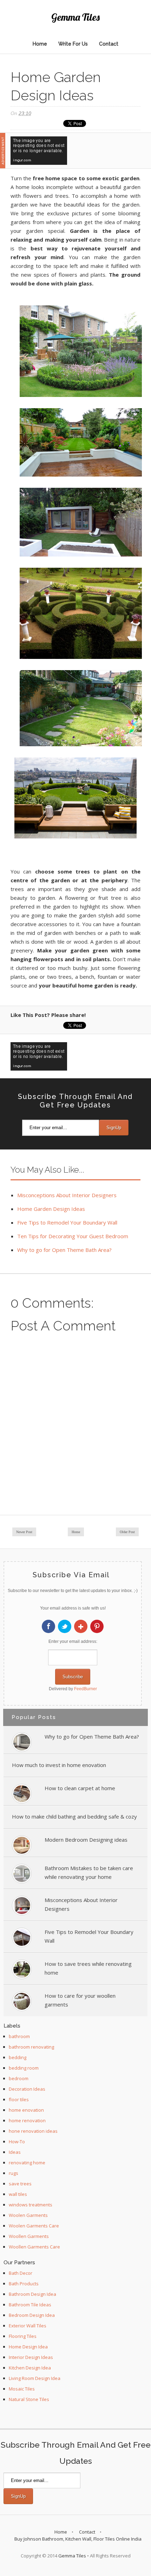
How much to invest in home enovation (59, 1765)
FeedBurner (86, 1689)
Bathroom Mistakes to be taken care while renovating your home (89, 1872)
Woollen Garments (29, 2236)
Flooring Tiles (23, 2336)
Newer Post (24, 1532)
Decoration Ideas (27, 2089)
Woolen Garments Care (34, 2226)
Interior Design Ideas (31, 2357)
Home (40, 44)
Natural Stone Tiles (29, 2399)
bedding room (24, 2068)
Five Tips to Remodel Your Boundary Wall (67, 1222)
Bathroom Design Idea (32, 2294)
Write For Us (73, 44)
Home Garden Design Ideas (51, 1209)
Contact (109, 44)
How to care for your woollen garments (80, 2000)
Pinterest (97, 1626)
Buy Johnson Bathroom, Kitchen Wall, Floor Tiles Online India (78, 2539)
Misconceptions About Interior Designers (67, 1195)
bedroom (19, 2078)
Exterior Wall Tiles (28, 2326)
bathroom (19, 2036)
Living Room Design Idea (35, 2378)
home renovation (27, 2120)
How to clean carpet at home (80, 1788)
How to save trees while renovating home (88, 1968)
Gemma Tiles (75, 17)
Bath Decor (21, 2273)
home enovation (26, 2110)
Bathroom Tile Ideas (30, 2305)
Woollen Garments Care (34, 2247)
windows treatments (31, 2205)
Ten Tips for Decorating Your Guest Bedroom (73, 1236)
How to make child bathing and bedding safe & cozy (74, 1816)
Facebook (48, 1626)
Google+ (81, 1626)
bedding (18, 2057)
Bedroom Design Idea (32, 2315)
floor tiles (19, 2099)
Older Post (127, 1532)
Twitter (65, 1626)
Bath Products (24, 2284)
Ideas (15, 2152)
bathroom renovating (31, 2047)
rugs (14, 2173)
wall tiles (18, 2194)
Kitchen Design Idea (30, 2368)
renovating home (27, 2163)
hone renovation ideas (33, 2131)
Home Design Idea (28, 2347)
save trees (20, 2184)
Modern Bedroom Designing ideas (86, 1840)
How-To (17, 2142)
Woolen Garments (28, 2215)
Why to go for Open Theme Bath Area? (64, 1250)
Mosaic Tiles (22, 2389)
